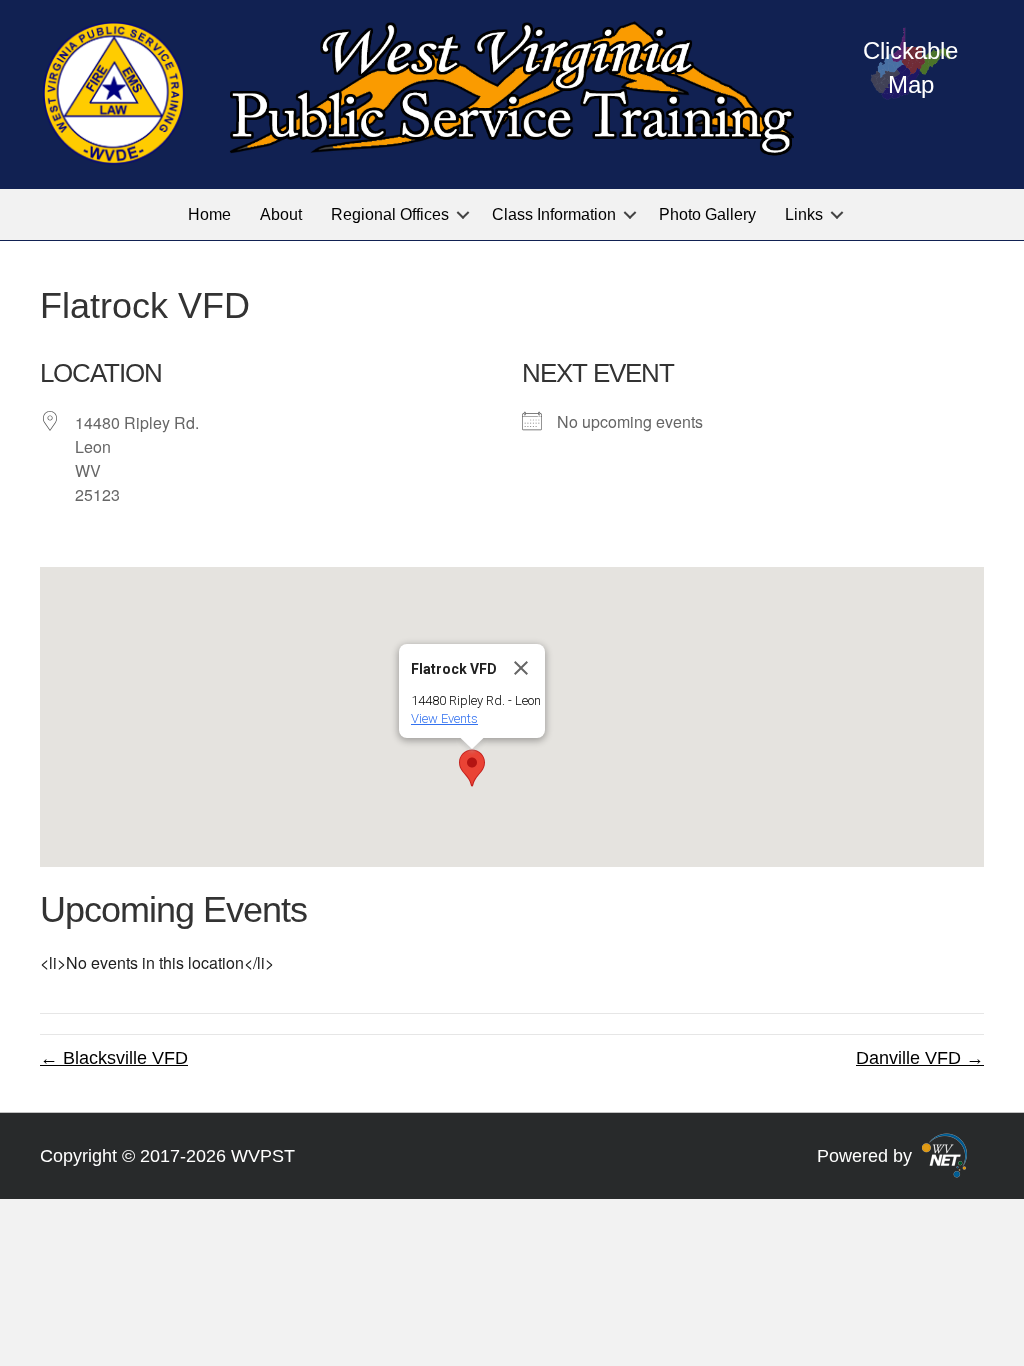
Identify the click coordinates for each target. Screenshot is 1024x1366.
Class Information (554, 214)
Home (209, 214)
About (281, 214)
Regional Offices (390, 214)
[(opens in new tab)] (944, 1154)
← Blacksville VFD (114, 1058)
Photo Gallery (707, 214)
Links (804, 214)
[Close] (521, 668)
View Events (444, 718)
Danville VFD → (920, 1058)
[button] (463, 214)
